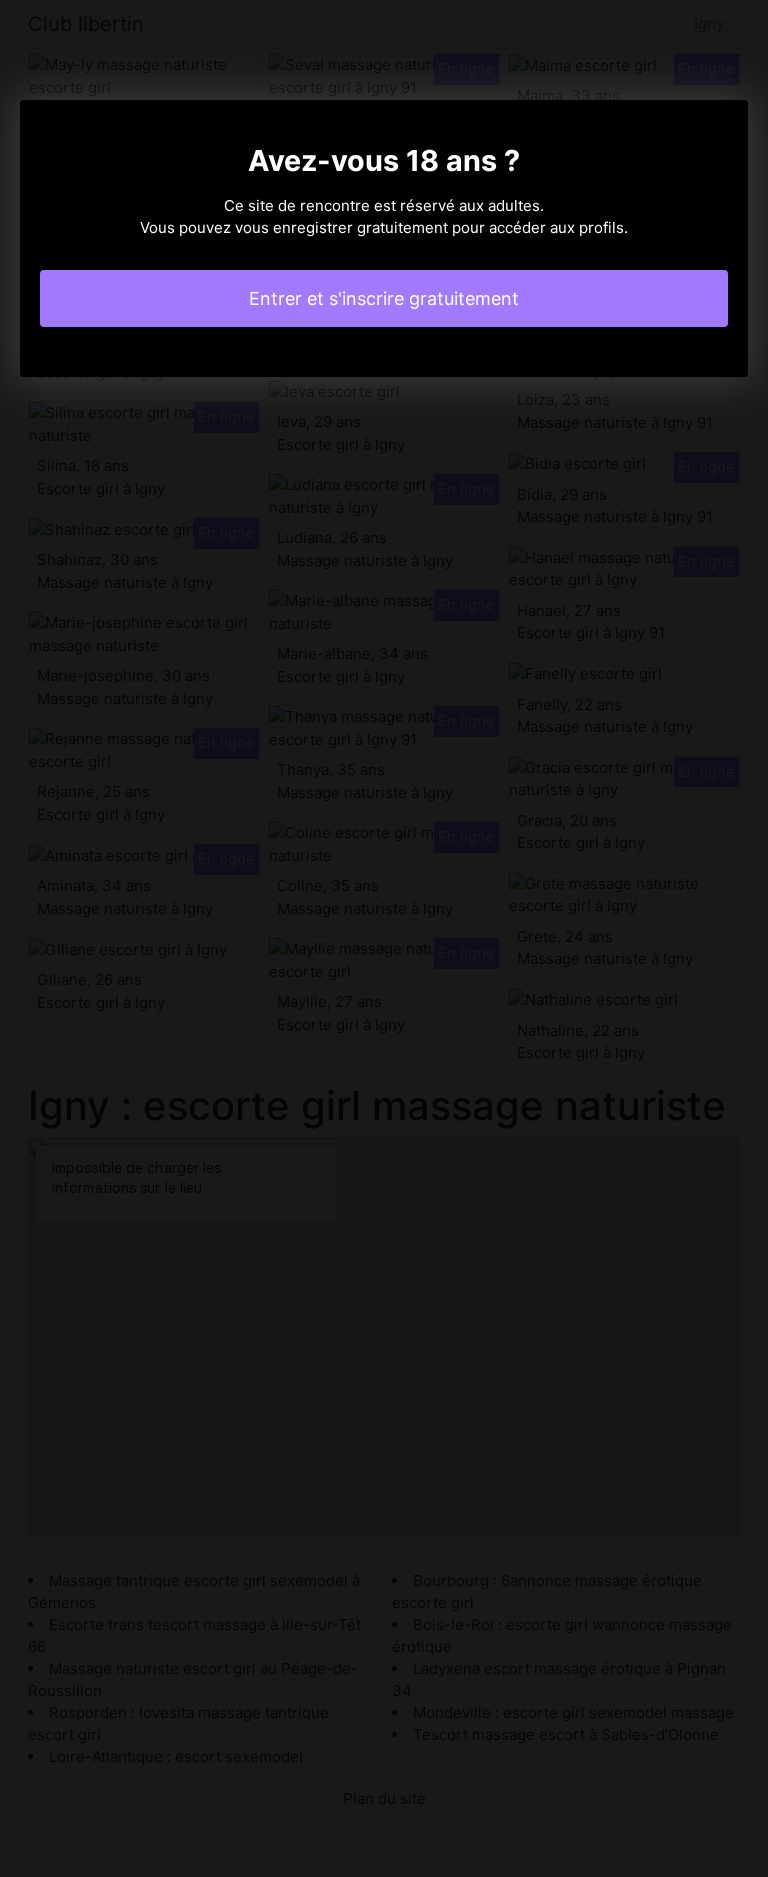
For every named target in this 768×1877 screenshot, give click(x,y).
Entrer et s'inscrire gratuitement (384, 298)
